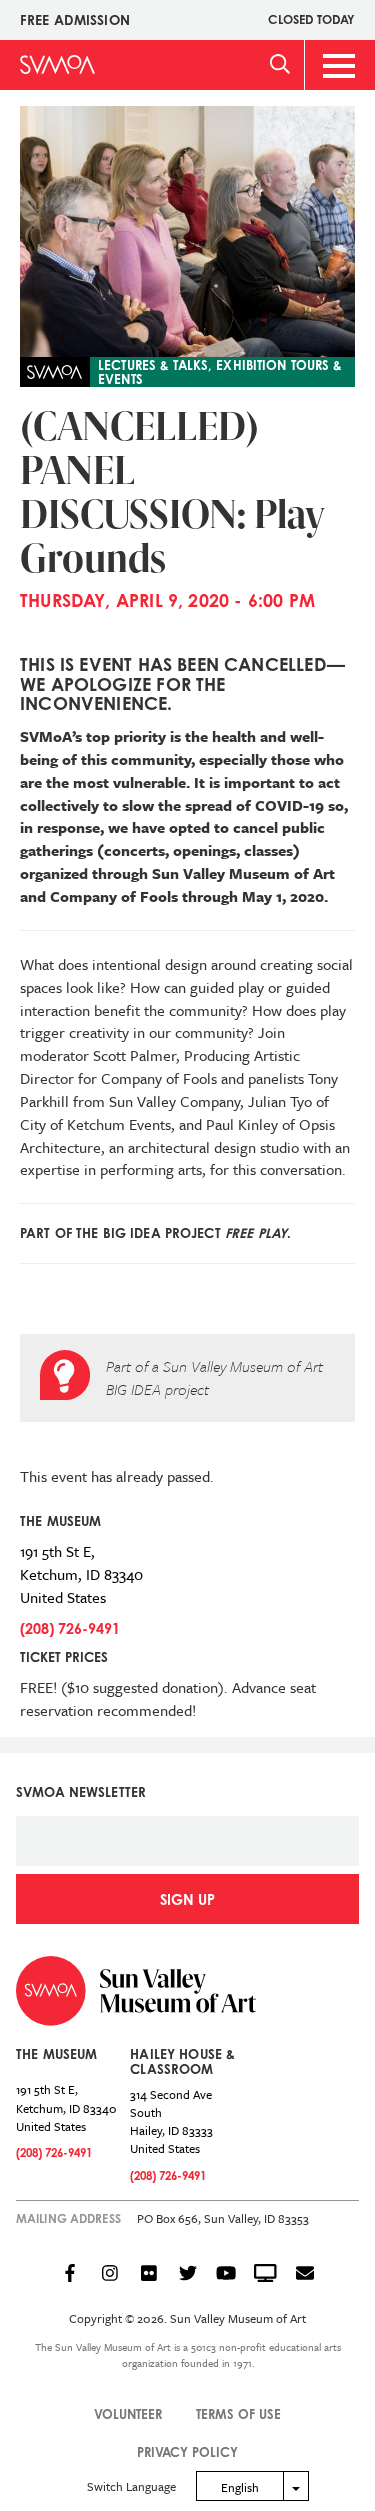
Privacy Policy (187, 2452)
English (240, 2487)
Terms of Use (238, 2414)
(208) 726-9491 (70, 1628)
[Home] (57, 64)
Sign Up (187, 1899)
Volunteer (128, 2414)
